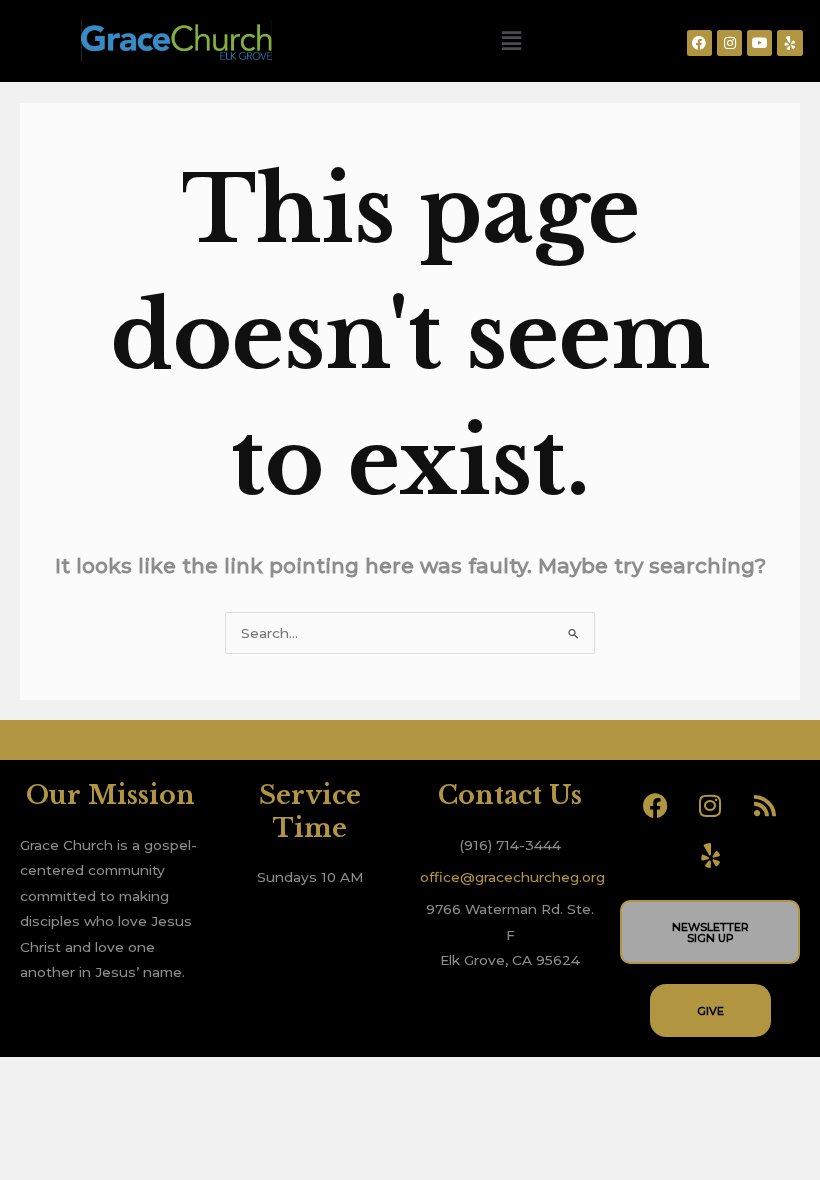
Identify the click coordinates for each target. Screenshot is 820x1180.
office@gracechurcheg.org (512, 877)
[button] (511, 41)
